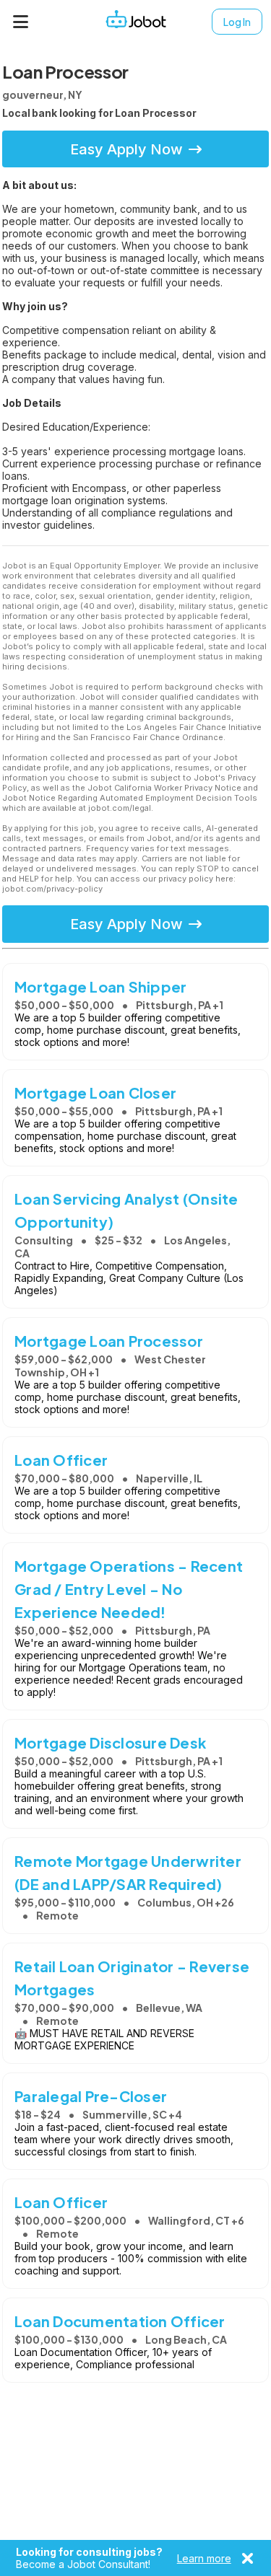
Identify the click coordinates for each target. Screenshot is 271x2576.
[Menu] (21, 22)
